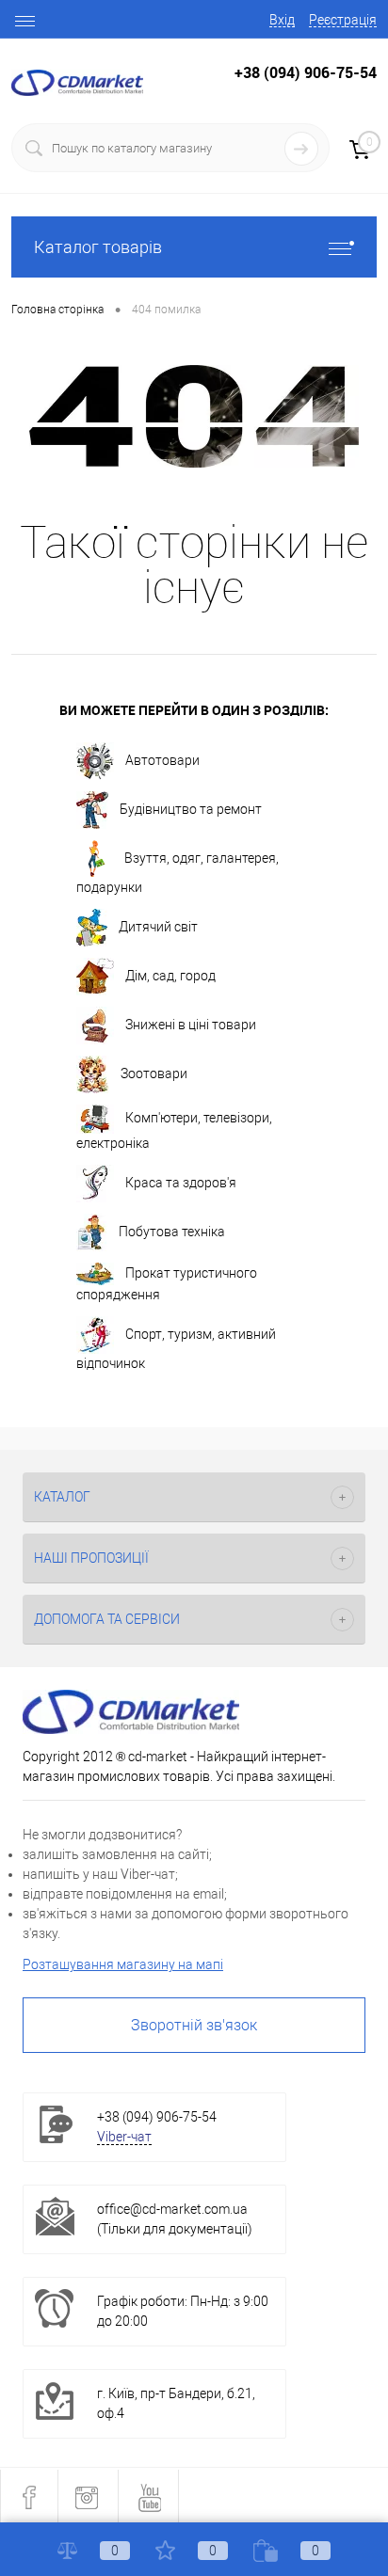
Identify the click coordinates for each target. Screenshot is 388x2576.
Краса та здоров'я (181, 1183)
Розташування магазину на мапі (123, 1964)
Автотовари (162, 760)
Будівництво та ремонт (191, 809)
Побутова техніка (172, 1232)
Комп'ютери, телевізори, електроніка (174, 1131)
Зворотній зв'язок (194, 2025)
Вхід (282, 20)
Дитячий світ (158, 927)
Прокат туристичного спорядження (167, 1284)
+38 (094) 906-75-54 (306, 72)
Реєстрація (343, 20)
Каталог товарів (98, 247)
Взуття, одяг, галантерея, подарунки (178, 873)
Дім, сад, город (170, 976)
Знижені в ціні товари (191, 1025)
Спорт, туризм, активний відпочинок (176, 1349)
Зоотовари (154, 1073)
